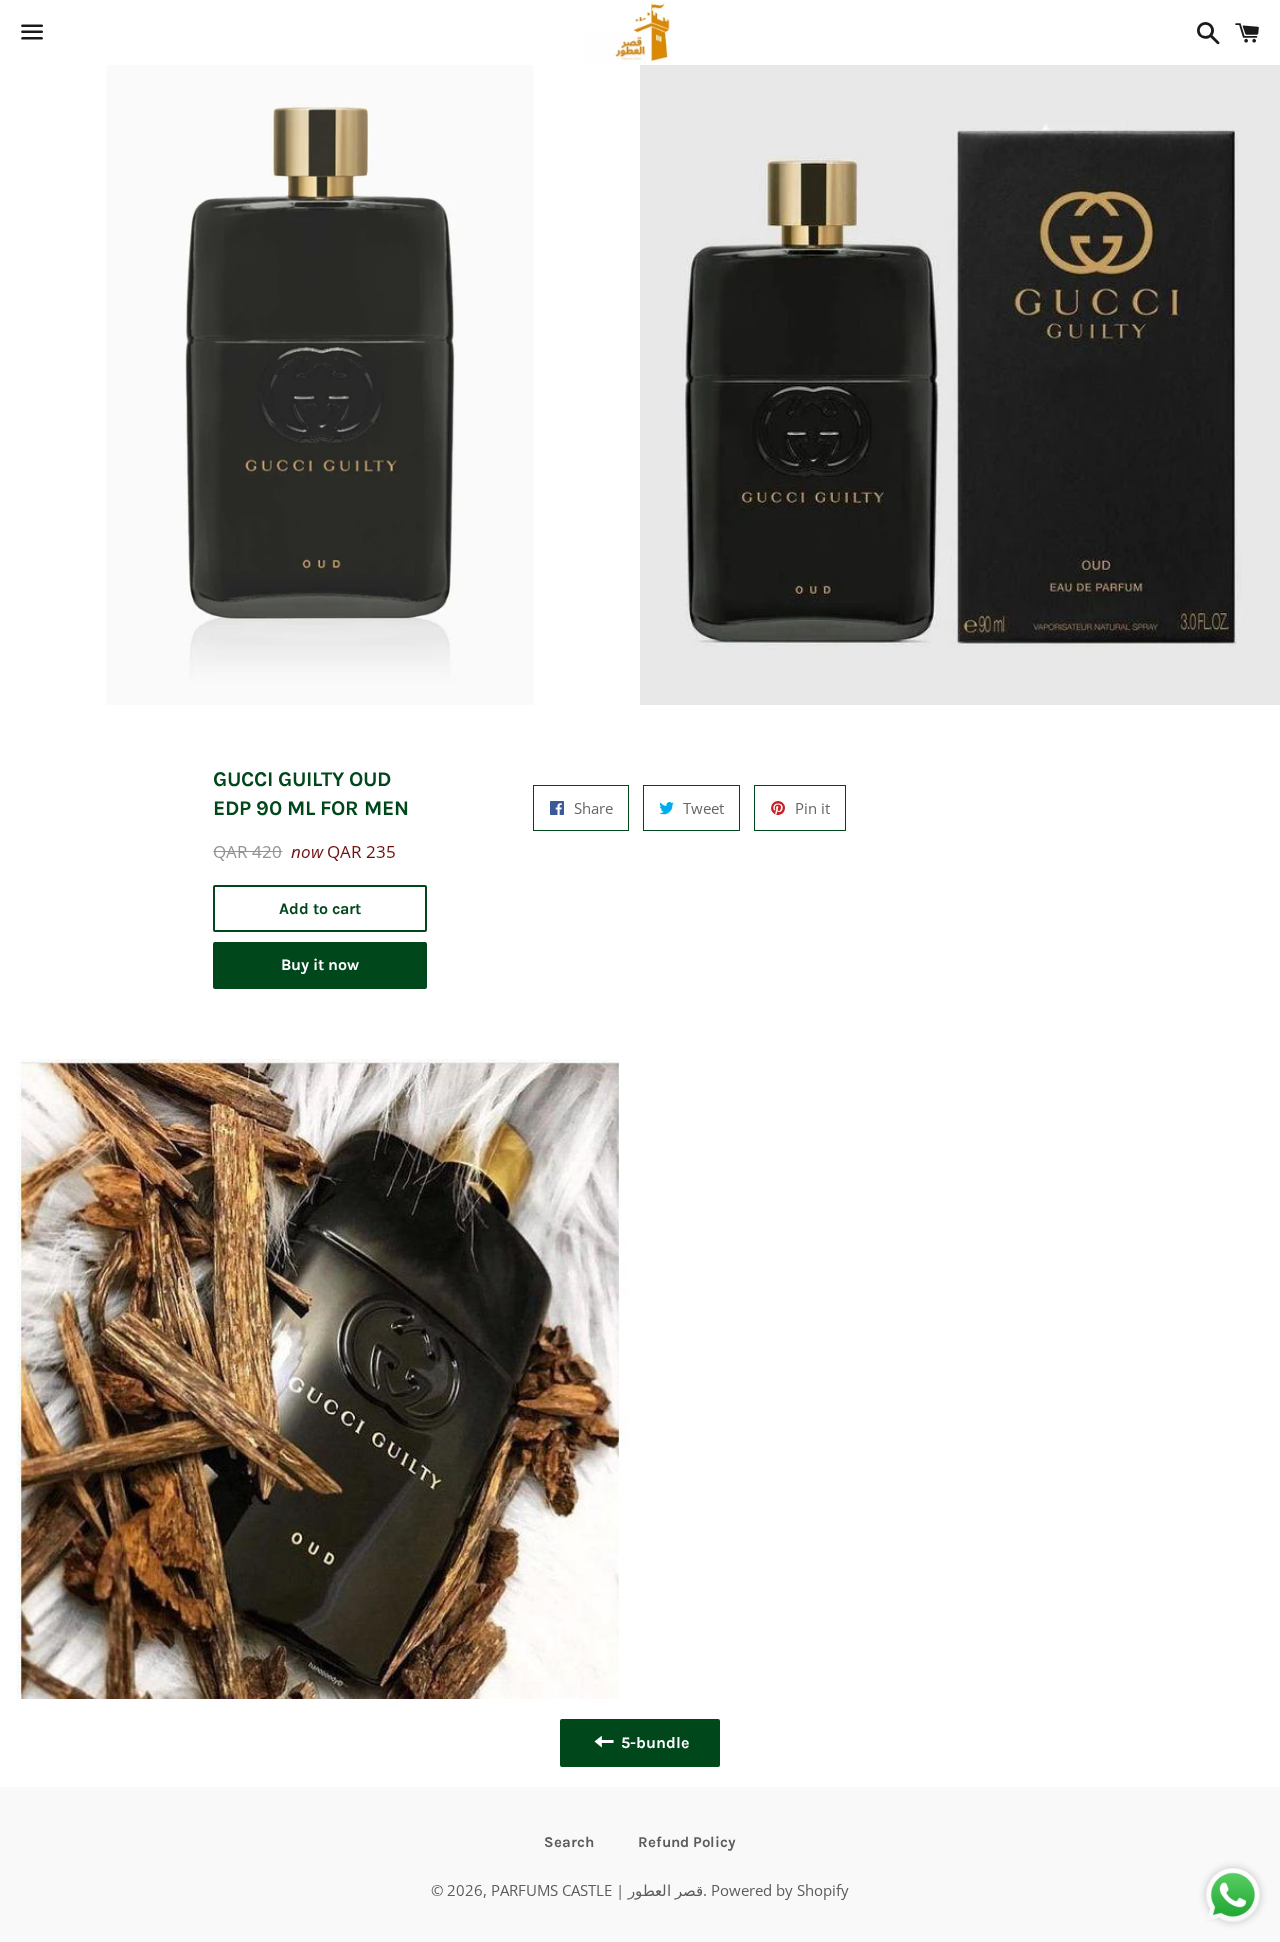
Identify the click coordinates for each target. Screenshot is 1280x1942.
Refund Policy (687, 1842)
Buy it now (320, 964)
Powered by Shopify (780, 1890)
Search (569, 1842)
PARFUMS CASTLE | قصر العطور (597, 1890)
